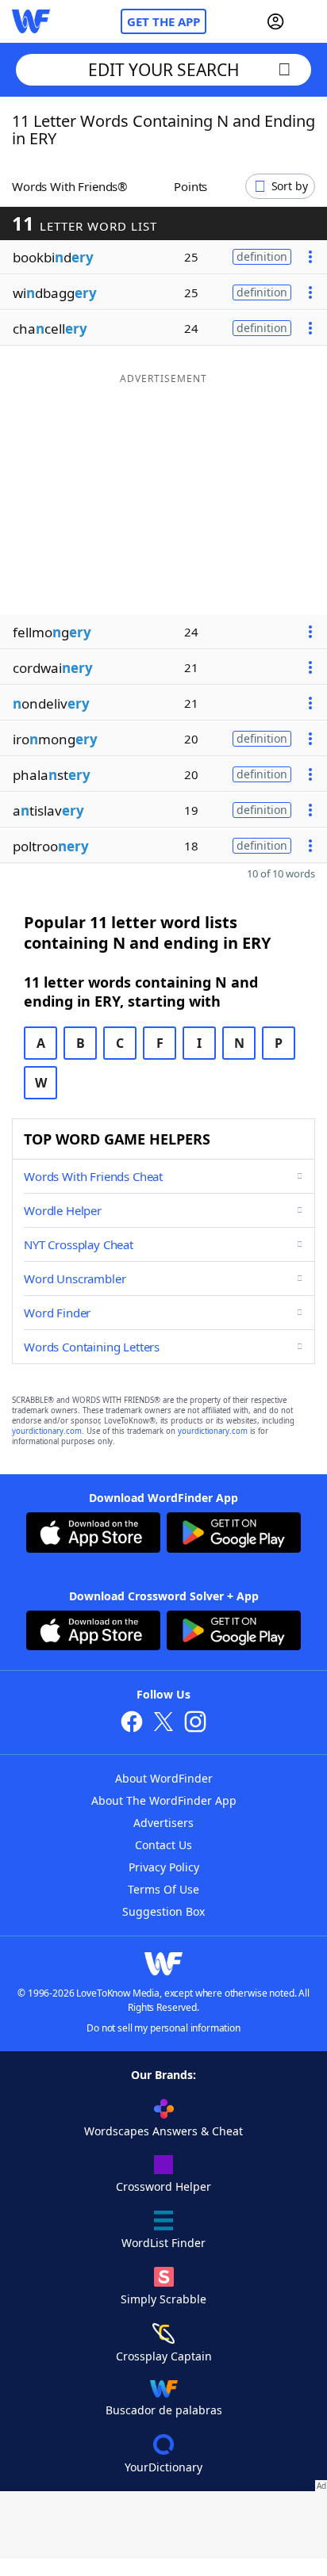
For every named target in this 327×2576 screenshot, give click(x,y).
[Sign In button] (275, 21)
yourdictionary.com (47, 1431)
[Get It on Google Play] (234, 1535)
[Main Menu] (309, 21)
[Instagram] (195, 1724)
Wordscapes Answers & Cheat (163, 2131)
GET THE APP (163, 21)
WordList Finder (163, 2243)
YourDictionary (163, 2467)
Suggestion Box (163, 1911)
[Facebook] (132, 1724)
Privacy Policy (164, 1867)
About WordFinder (164, 1778)
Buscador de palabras (164, 2410)
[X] (163, 1724)
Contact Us (163, 1845)
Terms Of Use (163, 1889)
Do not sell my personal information (163, 2028)
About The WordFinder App (164, 1800)
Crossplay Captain (164, 2356)
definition (262, 256)
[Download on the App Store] (93, 1535)
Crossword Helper (163, 2186)
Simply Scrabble (163, 2299)
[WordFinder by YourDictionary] (31, 21)
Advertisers (163, 1823)
